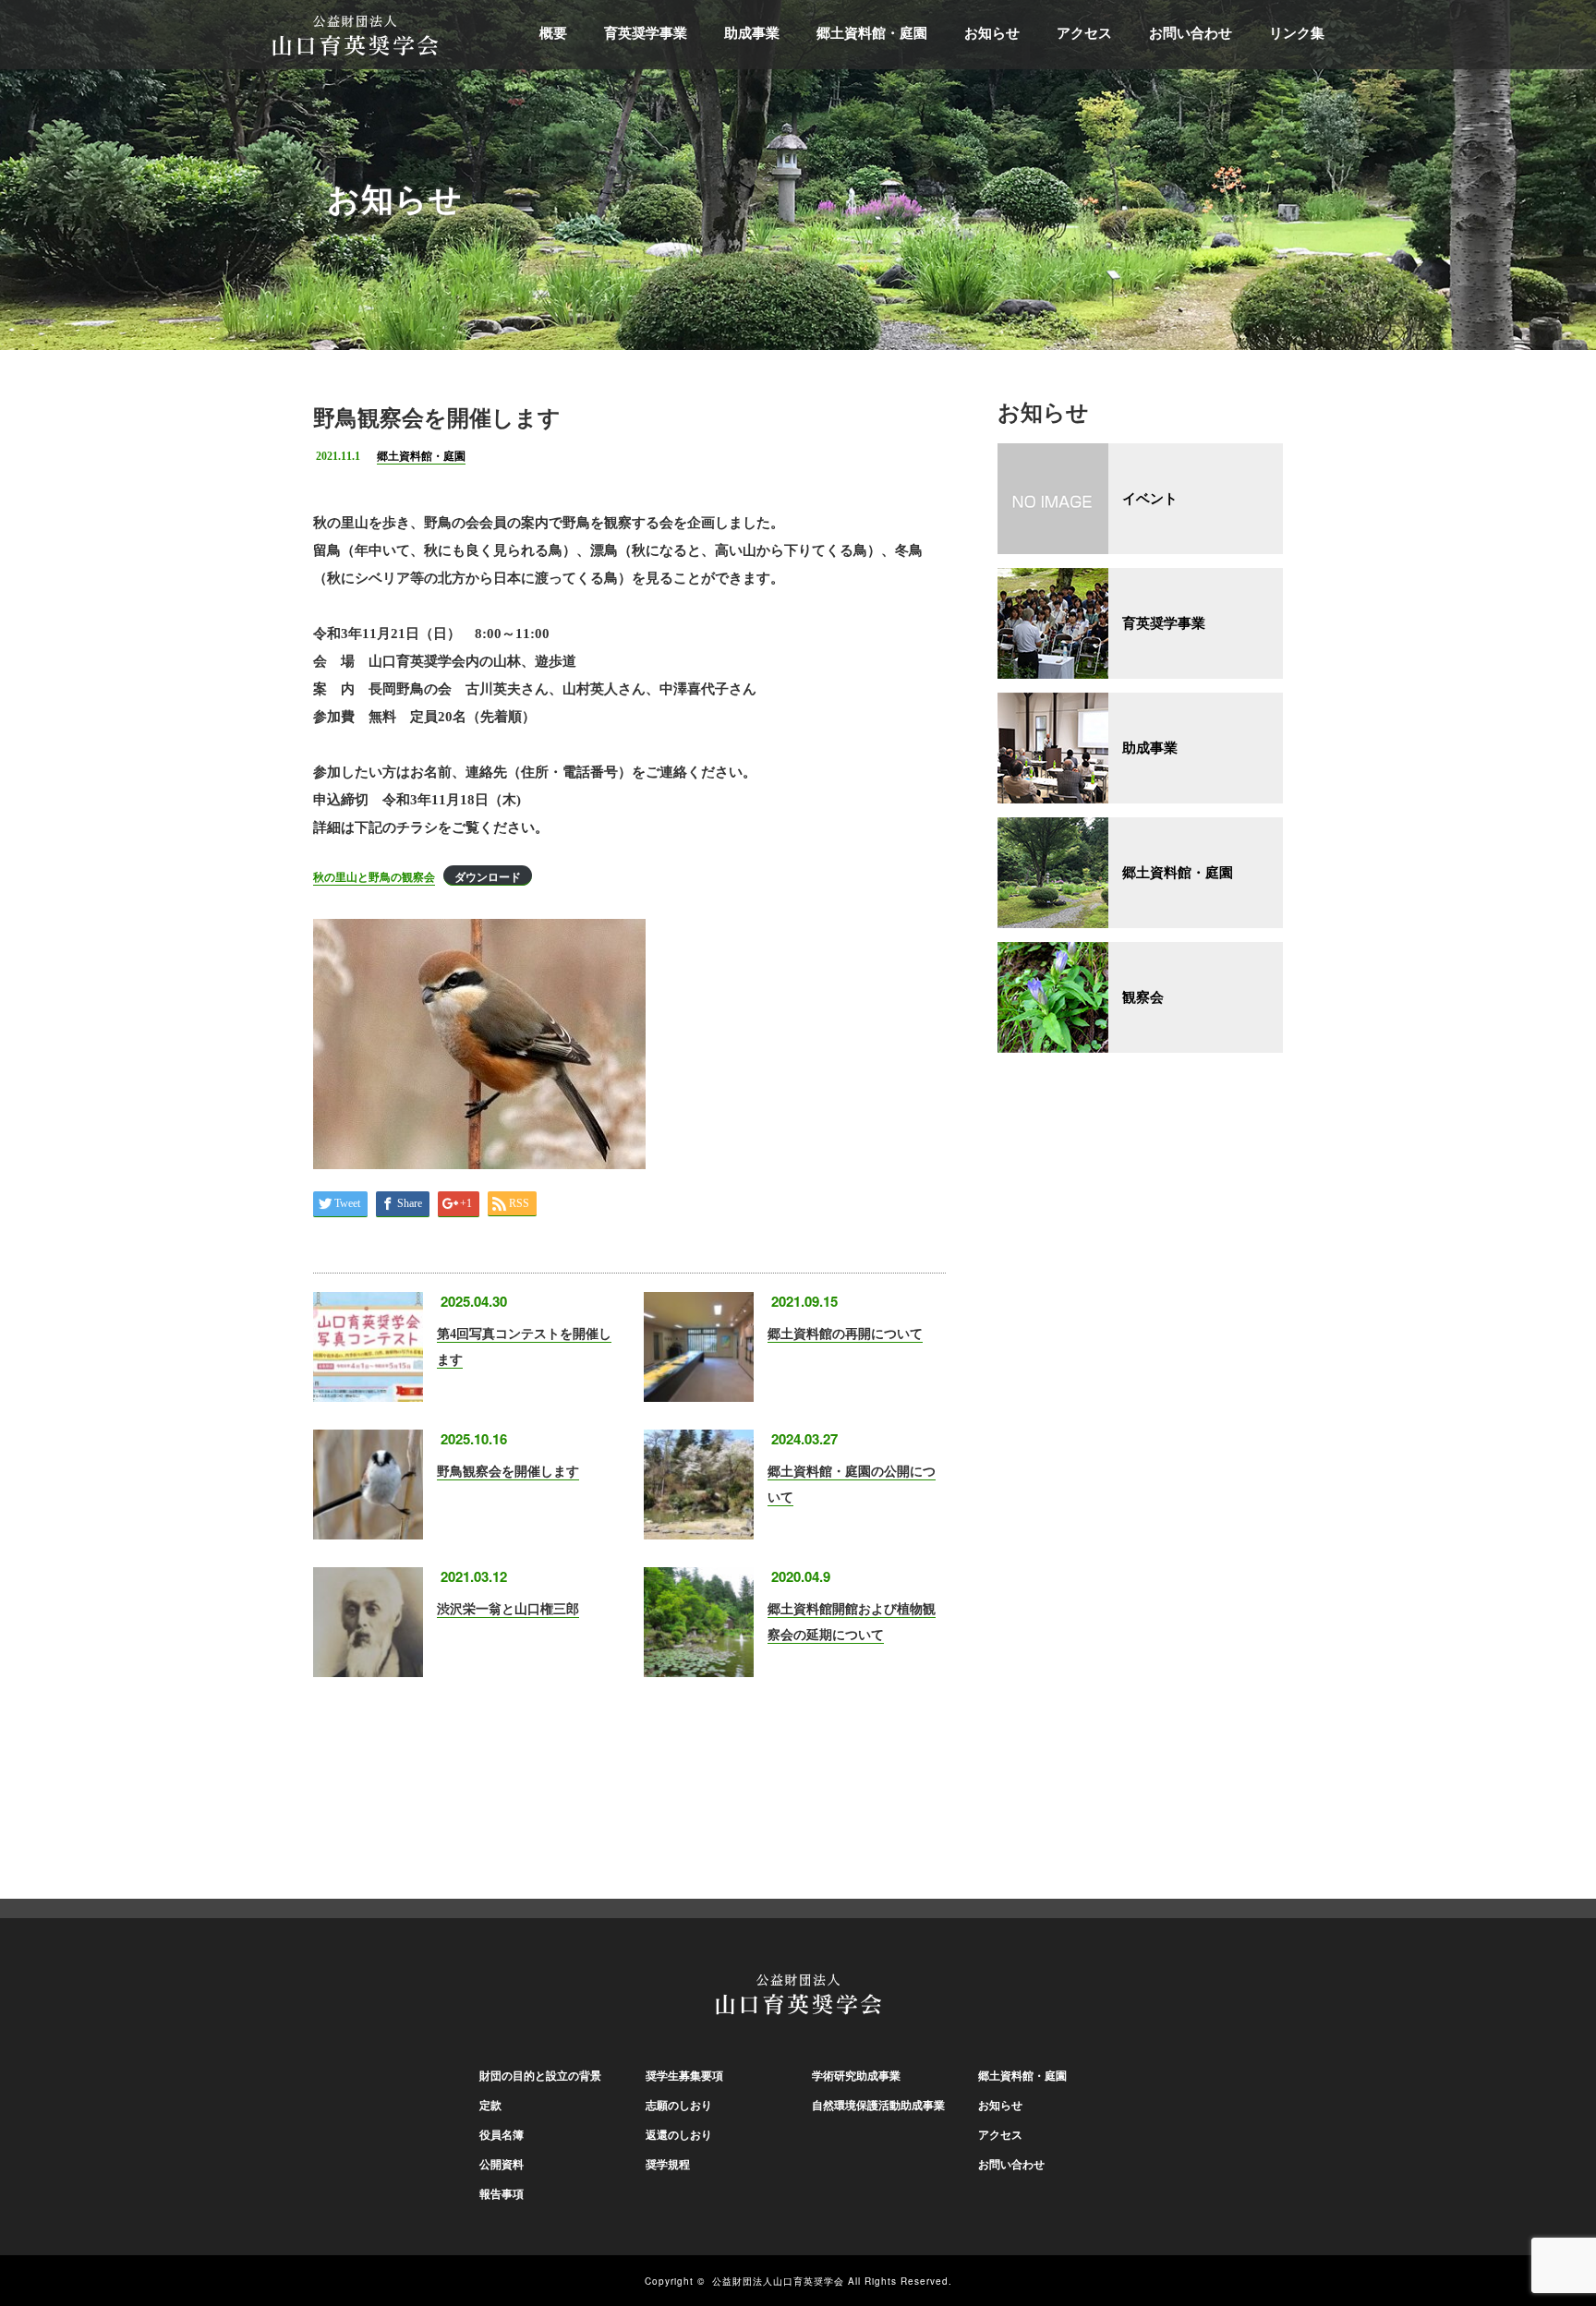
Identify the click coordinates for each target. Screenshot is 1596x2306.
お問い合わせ (1191, 33)
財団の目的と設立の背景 (540, 2076)
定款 (490, 2106)
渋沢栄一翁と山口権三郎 (508, 1609)
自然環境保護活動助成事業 (878, 2106)
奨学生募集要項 (684, 2076)
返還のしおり (679, 2135)
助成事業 (752, 33)
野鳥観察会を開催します (508, 1472)
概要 (553, 33)
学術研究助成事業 (856, 2076)
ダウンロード (488, 877)
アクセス (1084, 33)
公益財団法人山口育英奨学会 (778, 2281)
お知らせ (992, 33)
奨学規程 (668, 2165)
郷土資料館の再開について (845, 1334)
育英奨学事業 (646, 33)
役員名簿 (502, 2135)
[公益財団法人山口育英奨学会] (355, 32)
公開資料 (502, 2165)
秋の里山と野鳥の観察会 (374, 877)
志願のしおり (679, 2106)
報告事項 (502, 2194)
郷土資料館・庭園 (872, 33)
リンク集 (1297, 33)
